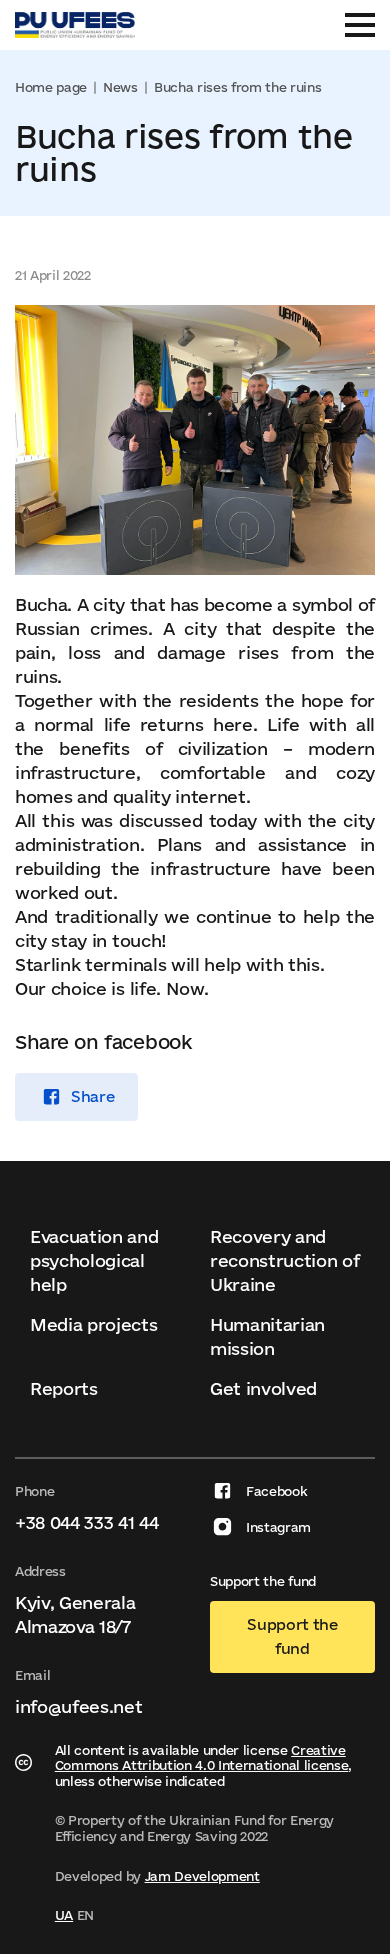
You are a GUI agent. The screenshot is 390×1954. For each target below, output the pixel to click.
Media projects (94, 1324)
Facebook (276, 1491)
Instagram (278, 1527)
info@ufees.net (79, 1706)
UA (64, 1915)
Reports (64, 1388)
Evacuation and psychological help (94, 1260)
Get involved (263, 1388)
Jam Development (202, 1876)
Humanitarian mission (267, 1336)
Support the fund (292, 1636)
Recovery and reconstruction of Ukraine (285, 1260)
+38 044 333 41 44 (87, 1522)
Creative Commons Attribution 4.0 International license (202, 1758)
